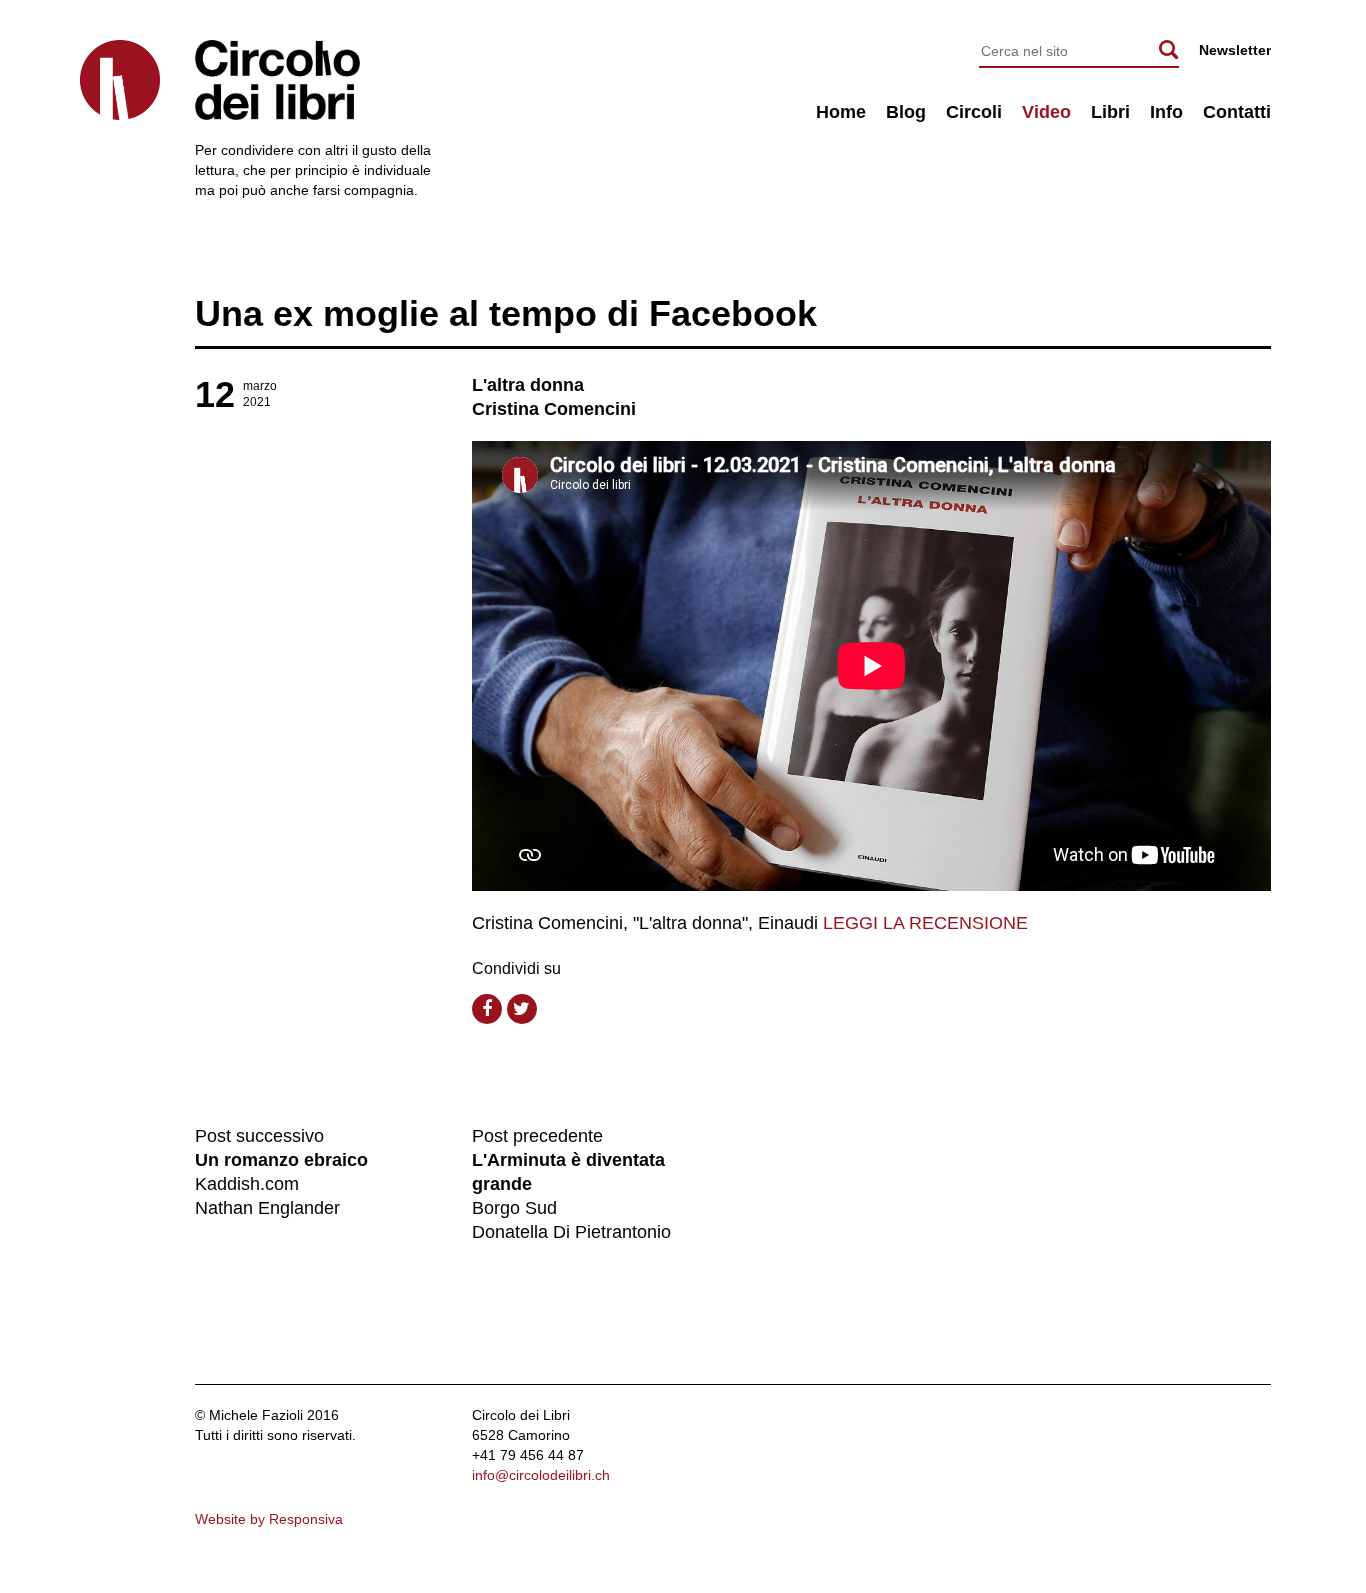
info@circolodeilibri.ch (541, 1475)
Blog (906, 112)
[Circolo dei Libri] (120, 80)
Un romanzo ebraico (281, 1160)
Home (841, 112)
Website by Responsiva (269, 1519)
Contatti (1237, 112)
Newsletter (1235, 50)
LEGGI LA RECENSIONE (925, 923)
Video (1046, 112)
